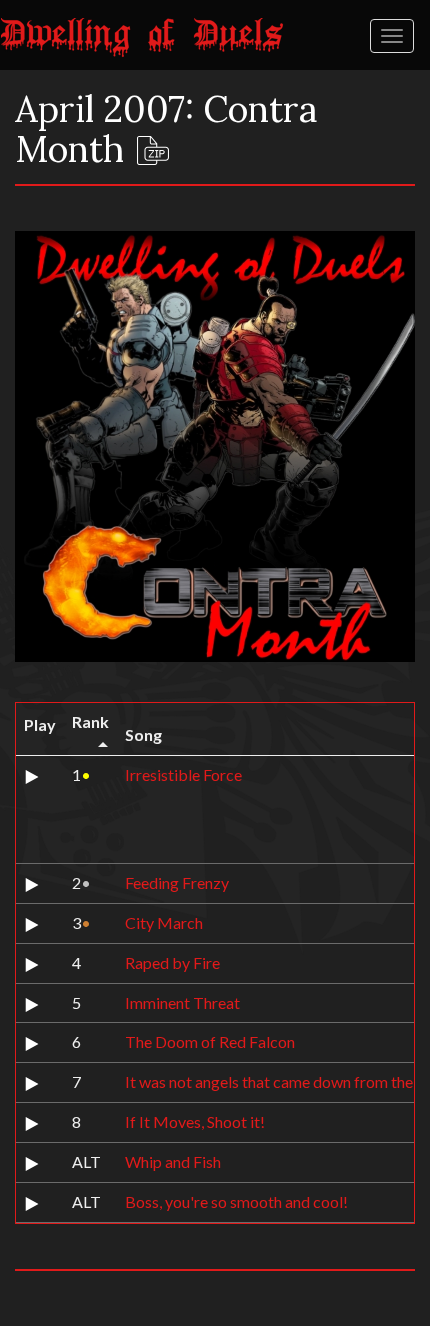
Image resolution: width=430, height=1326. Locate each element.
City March (164, 922)
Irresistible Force (183, 774)
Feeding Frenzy (177, 882)
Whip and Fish (173, 1161)
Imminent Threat (182, 1002)
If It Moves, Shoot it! (195, 1121)
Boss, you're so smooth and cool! (236, 1201)
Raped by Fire (172, 962)
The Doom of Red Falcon (210, 1041)
